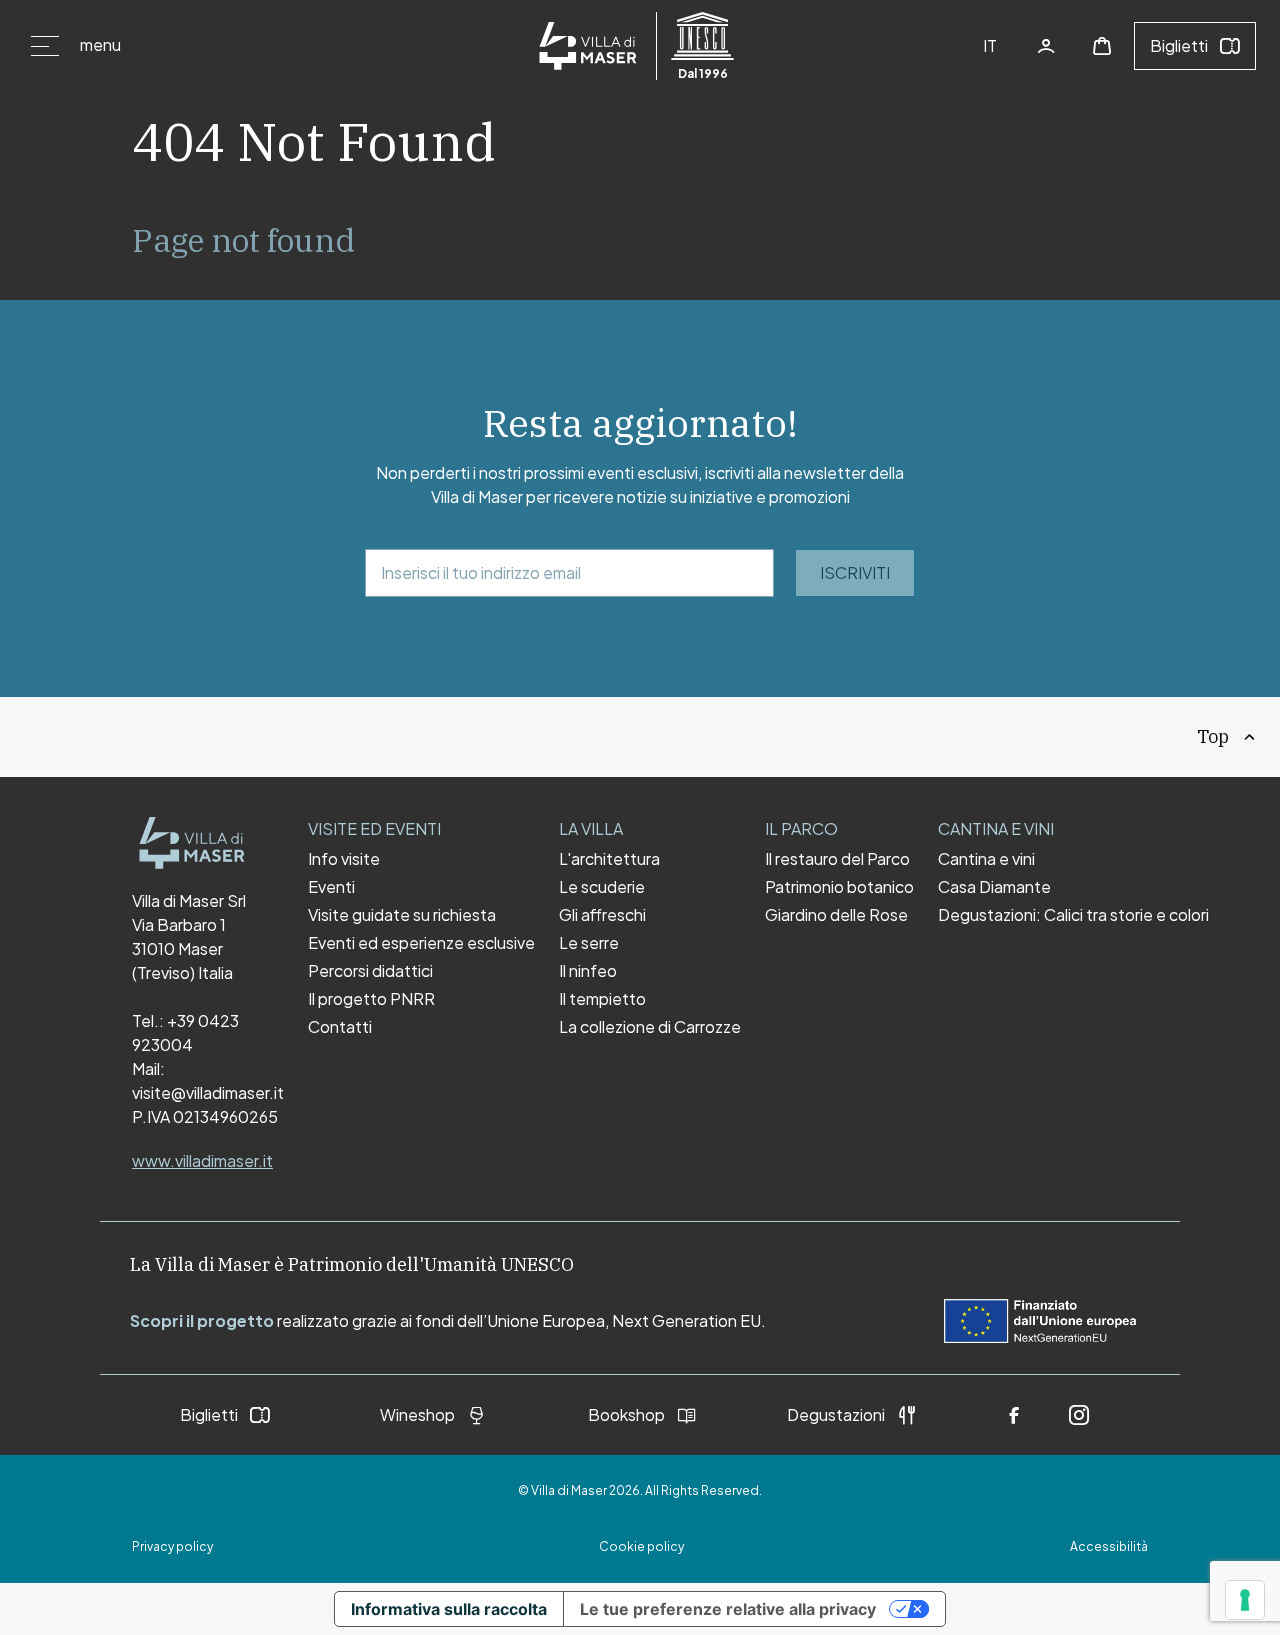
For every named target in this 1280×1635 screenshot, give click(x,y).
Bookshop (626, 1414)
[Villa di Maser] (192, 843)
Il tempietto (602, 999)
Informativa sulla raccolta (449, 1609)
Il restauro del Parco (837, 859)
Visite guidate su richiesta (402, 915)
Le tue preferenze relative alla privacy (728, 1609)
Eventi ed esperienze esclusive (421, 943)
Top (1213, 736)
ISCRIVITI (855, 572)
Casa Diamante (994, 887)
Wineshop (417, 1414)
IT (990, 45)
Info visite (344, 859)
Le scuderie (602, 887)
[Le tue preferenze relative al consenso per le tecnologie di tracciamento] (1245, 1600)
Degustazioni (836, 1414)
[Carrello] (1102, 46)
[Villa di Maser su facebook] (1014, 1415)
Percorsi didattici (370, 971)
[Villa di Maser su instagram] (1079, 1415)
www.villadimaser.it (202, 1160)
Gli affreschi (602, 915)
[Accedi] (1046, 46)
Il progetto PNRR (371, 999)
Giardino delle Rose (836, 915)
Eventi (331, 887)
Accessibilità (1109, 1546)
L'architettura (609, 859)
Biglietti (1179, 45)
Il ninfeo (588, 971)
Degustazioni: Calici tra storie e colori (1073, 915)
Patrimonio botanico (839, 887)
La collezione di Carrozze (650, 1027)
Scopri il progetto (202, 1320)
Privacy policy (172, 1546)
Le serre (589, 943)
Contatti (340, 1027)
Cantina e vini (986, 859)
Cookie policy (641, 1546)
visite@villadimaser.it (208, 1092)
